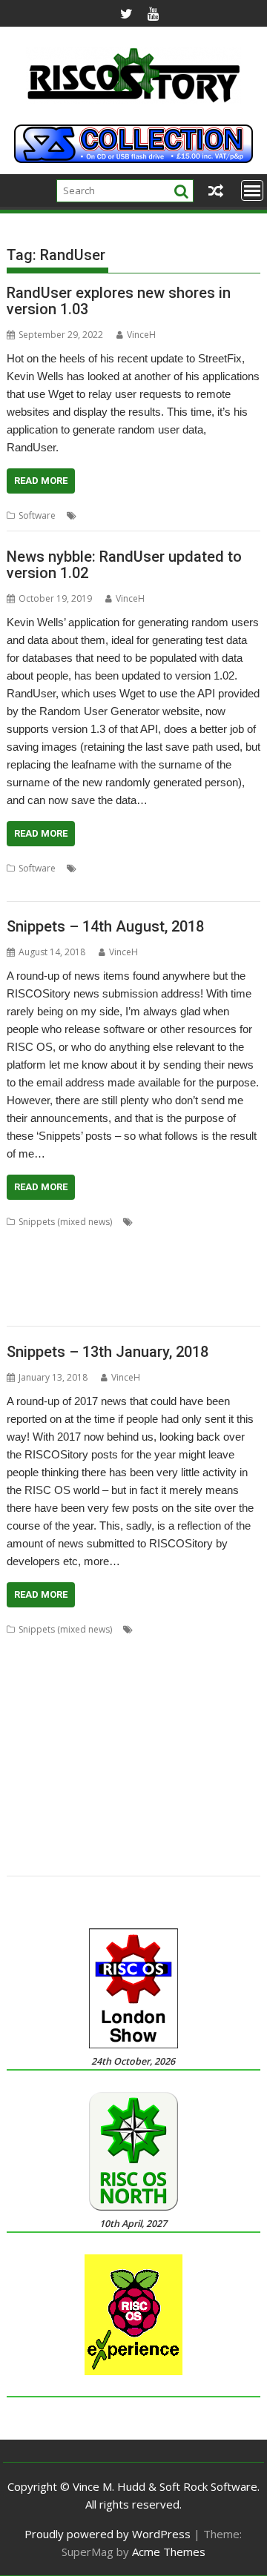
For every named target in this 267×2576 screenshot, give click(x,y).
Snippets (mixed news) (65, 1222)
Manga (103, 1754)
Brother (185, 1629)
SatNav (188, 1275)
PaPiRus (137, 1772)
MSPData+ (28, 1772)
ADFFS (149, 1629)
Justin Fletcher (71, 1736)
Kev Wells (126, 1736)
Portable (221, 1772)
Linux (17, 1754)
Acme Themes (169, 2552)
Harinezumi (149, 1700)
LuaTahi (23, 1275)
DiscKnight (157, 1239)
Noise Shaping (85, 1772)
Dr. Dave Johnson (118, 1683)
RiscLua (152, 1275)
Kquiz (130, 1257)
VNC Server (158, 1843)
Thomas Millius (166, 1293)
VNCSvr (203, 1843)
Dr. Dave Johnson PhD (206, 1683)
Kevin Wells (103, 515)
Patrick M (178, 1772)
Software (37, 515)
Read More (41, 481)
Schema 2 (50, 1825)
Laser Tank (210, 1736)
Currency (185, 1665)
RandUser (191, 515)
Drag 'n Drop (212, 1239)
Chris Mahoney (84, 1647)
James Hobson (210, 1700)
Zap (91, 1860)
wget (114, 886)
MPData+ (191, 1754)
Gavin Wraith (33, 1257)
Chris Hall (27, 1647)
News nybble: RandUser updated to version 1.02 (124, 565)
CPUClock (140, 1665)
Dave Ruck (50, 1239)
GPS (111, 1700)
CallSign (223, 1629)
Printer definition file (49, 1789)
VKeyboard (106, 1843)
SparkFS (225, 1275)
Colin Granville (83, 1665)
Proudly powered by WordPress (108, 2534)
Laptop (167, 1736)
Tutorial (23, 1843)
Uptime (61, 1843)
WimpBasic (53, 1860)
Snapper (93, 1825)
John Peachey (131, 1718)
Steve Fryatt (105, 1293)
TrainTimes (227, 1293)
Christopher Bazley (161, 1647)
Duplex (82, 1700)
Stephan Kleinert (41, 1293)
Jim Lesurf (77, 1718)
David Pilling (103, 1239)
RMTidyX (192, 1807)
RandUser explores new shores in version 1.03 (119, 301)
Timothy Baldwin (204, 1825)
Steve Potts (140, 1825)
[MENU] (252, 190)
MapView (64, 1275)
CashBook (205, 1222)
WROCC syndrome (46, 1311)
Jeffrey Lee (29, 1718)
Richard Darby (84, 1807)
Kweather (167, 1257)
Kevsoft (148, 515)
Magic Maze (59, 1754)
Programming (127, 1789)
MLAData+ (145, 1754)
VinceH (141, 335)
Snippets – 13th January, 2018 (108, 1352)
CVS (218, 1665)
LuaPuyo (211, 1257)
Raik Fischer (186, 1789)
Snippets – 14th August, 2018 (105, 926)
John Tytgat (188, 1718)
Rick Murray (144, 1807)
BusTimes (157, 1222)
